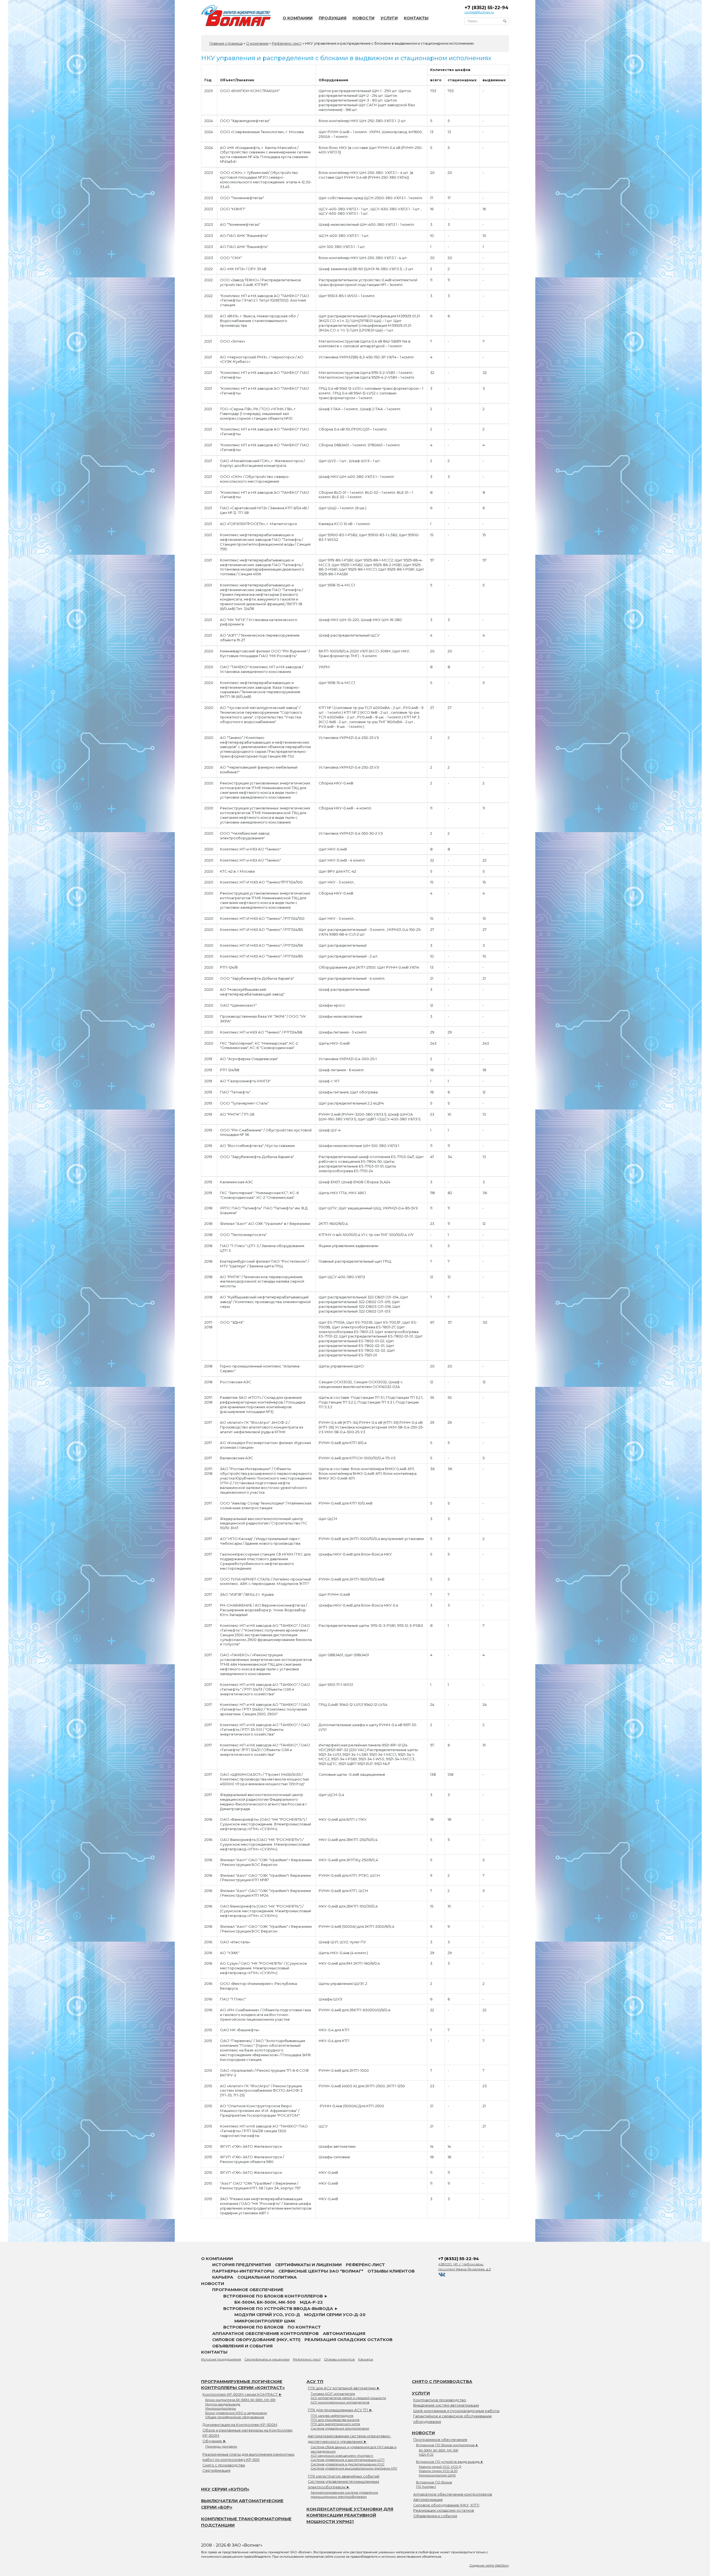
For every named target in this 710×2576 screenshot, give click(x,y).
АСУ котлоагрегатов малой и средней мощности (348, 2398)
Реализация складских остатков (348, 2340)
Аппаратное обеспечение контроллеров (265, 2333)
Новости (363, 18)
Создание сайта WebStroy (489, 2565)
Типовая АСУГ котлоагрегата (333, 2394)
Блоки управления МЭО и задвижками (236, 2413)
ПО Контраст (304, 2327)
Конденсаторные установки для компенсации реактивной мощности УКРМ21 (350, 2515)
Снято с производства (224, 2465)
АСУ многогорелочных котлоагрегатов (340, 2402)
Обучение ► (214, 2441)
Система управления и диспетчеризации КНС (348, 2464)
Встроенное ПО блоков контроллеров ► (276, 2296)
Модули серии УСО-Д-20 (335, 2315)
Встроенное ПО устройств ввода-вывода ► (281, 2308)
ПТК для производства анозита (335, 2420)
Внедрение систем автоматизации (446, 2405)
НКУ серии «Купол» (225, 2489)
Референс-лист (365, 2265)
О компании (298, 18)
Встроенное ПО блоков (253, 2327)
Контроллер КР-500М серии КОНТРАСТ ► (242, 2394)
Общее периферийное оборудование (235, 2417)
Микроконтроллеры (221, 2408)
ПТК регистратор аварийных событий (344, 2476)
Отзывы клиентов (391, 2271)
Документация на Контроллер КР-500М (240, 2425)
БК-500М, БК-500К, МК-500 (265, 2302)
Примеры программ (221, 2446)
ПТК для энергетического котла (335, 2424)
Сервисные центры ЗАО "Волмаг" (321, 2271)
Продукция (333, 18)
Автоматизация (344, 2333)
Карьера (223, 2277)
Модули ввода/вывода (223, 2404)
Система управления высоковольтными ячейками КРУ (354, 2468)
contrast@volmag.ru (479, 12)
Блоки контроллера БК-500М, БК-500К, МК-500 (240, 2400)
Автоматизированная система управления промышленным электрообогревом (344, 2495)
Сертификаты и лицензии (308, 2265)
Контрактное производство (440, 2400)
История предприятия (242, 2265)
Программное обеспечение (248, 2290)
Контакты (416, 18)
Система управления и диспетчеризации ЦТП (348, 2460)
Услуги (389, 18)
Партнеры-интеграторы (243, 2271)
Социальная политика (267, 2277)
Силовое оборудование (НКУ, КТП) (256, 2340)
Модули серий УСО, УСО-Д (267, 2315)
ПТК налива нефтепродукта (332, 2416)
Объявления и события (242, 2346)
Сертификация (216, 2470)
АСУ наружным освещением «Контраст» (342, 2456)
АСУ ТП (315, 2381)
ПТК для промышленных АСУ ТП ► (340, 2410)
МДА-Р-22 (311, 2302)
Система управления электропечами (340, 2428)
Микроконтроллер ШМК (265, 2321)
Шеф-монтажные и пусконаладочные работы (456, 2411)
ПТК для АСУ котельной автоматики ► (344, 2388)
